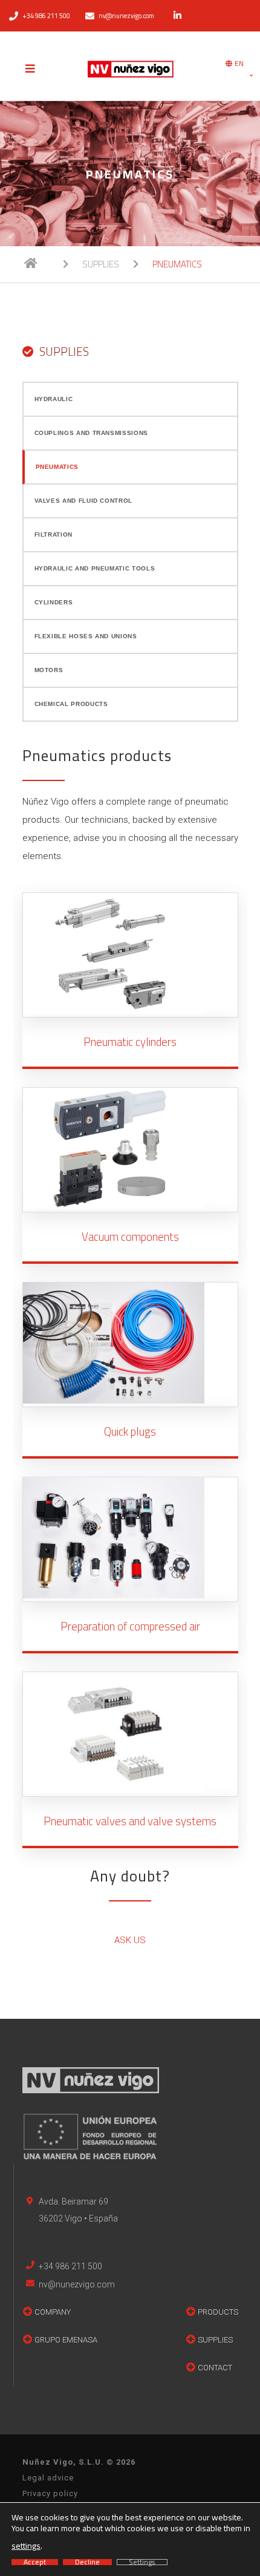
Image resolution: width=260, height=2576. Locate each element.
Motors (49, 670)
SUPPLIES (101, 264)
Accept (35, 2562)
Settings (142, 2562)
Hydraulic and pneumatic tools (95, 568)
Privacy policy (50, 2493)
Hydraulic (54, 399)
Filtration (54, 534)
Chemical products (71, 704)
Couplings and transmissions (91, 433)
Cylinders (54, 602)
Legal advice (48, 2478)
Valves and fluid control (83, 501)
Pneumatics (57, 467)
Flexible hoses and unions (86, 636)
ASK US (130, 1940)
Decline (87, 2562)
